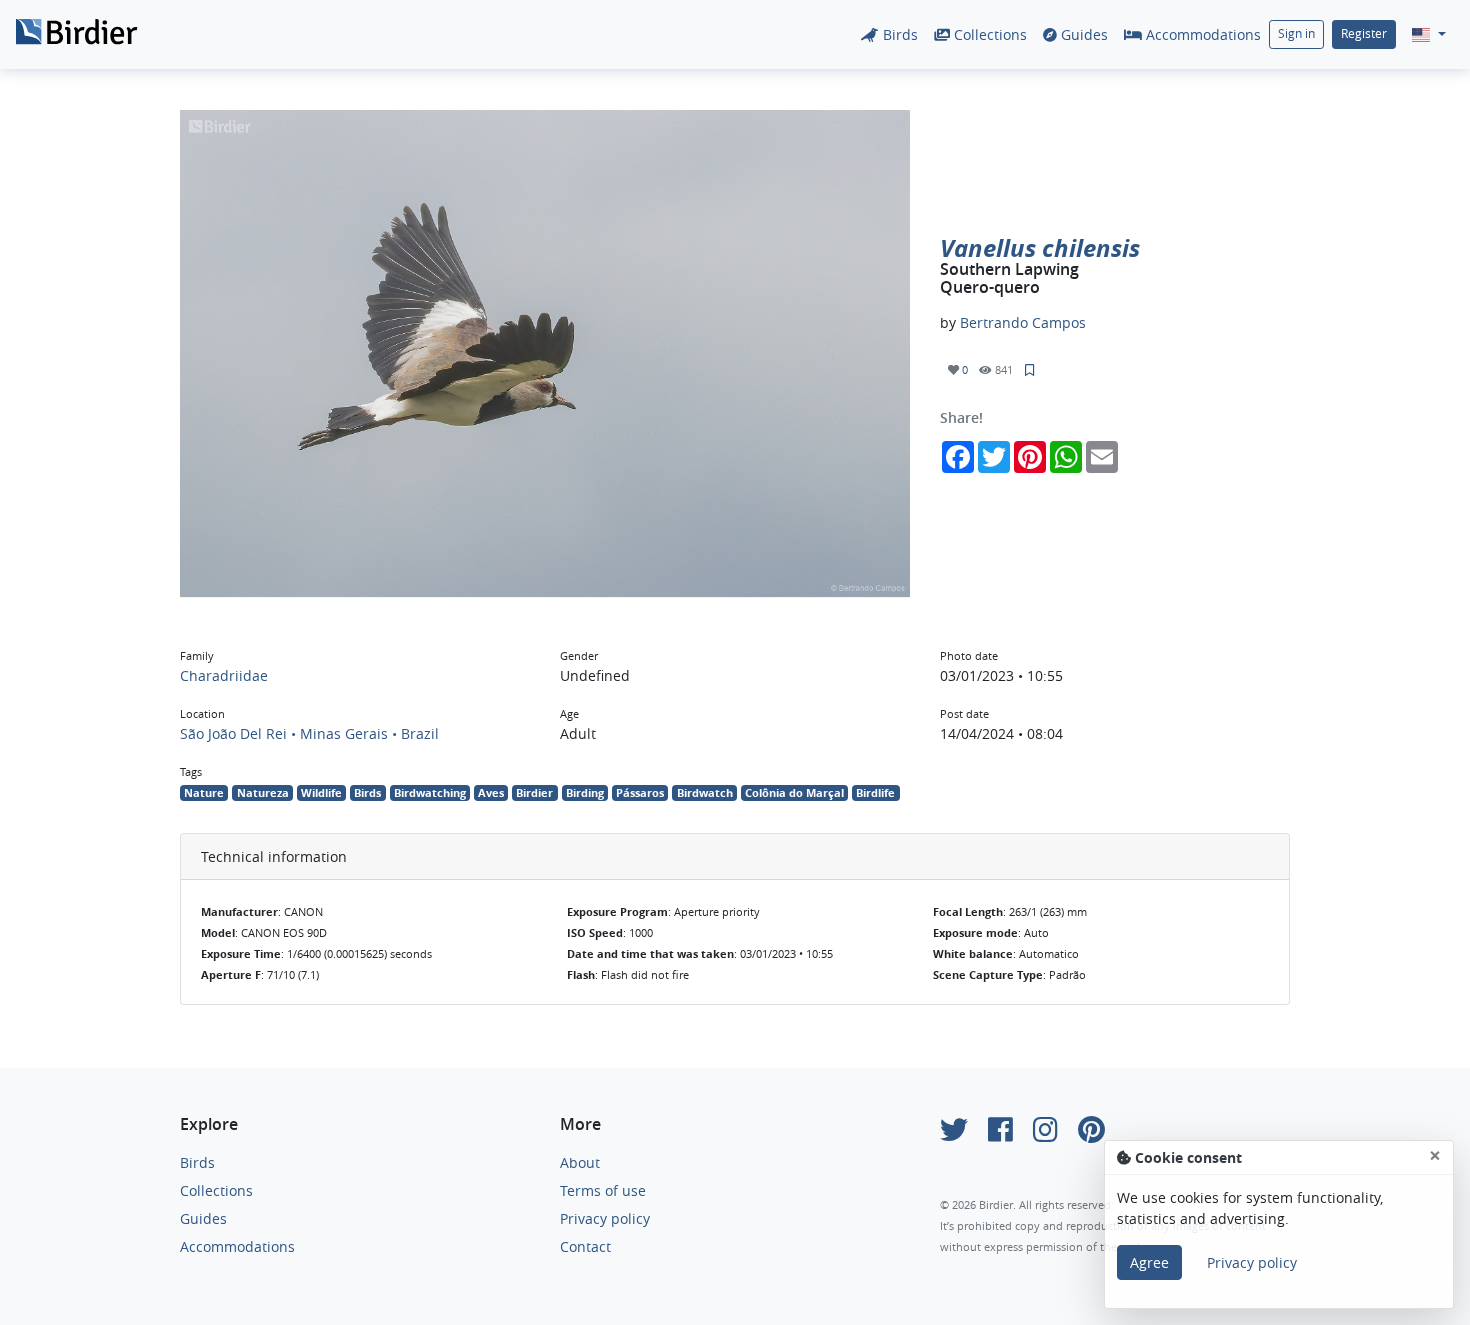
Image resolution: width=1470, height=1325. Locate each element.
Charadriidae (224, 675)
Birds (898, 34)
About (580, 1162)
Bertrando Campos (1023, 322)
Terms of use (603, 1190)
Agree (1149, 1262)
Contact (585, 1246)
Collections (988, 34)
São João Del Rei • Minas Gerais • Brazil (309, 733)
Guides (1082, 34)
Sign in (1296, 33)
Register (1364, 33)
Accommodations (1201, 34)
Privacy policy (605, 1218)
